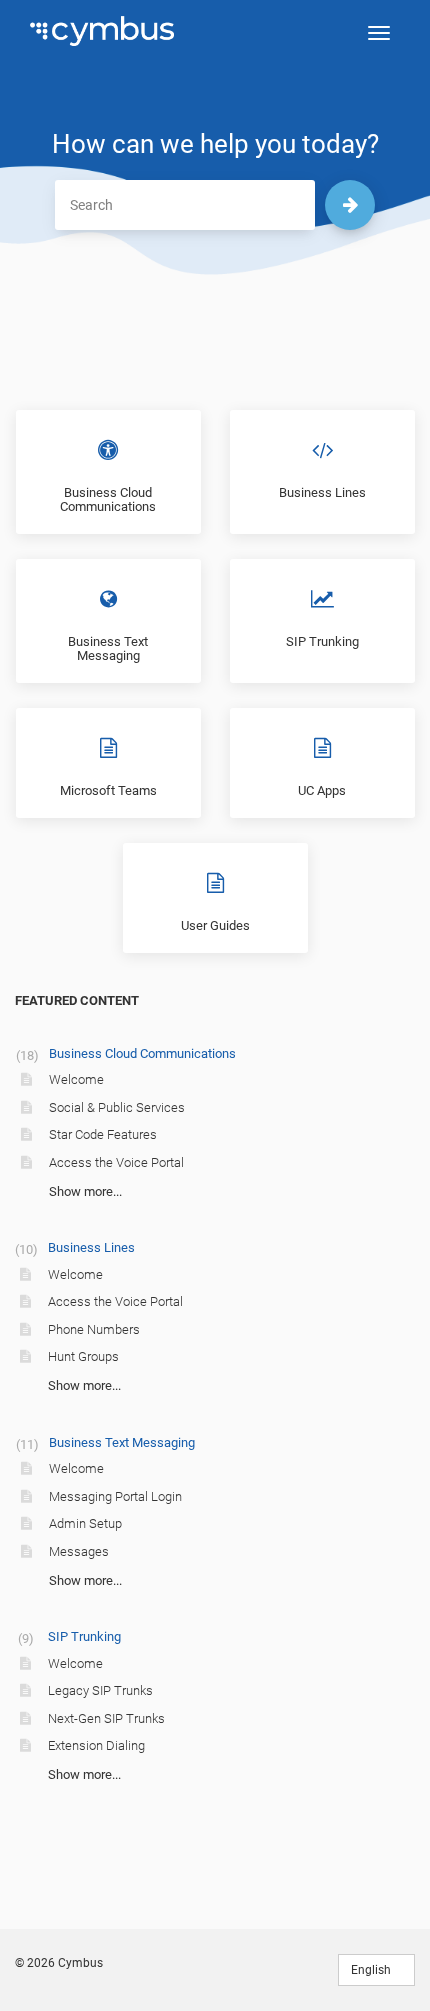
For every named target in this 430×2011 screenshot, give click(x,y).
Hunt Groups (83, 1356)
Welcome (76, 1079)
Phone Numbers (94, 1329)
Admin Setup (85, 1523)
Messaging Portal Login (115, 1496)
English (372, 1970)
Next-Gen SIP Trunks (106, 1718)
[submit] (350, 205)
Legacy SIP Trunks (100, 1690)
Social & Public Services (117, 1107)
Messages (79, 1551)
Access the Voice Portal (116, 1162)
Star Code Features (103, 1134)
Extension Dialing (96, 1745)
